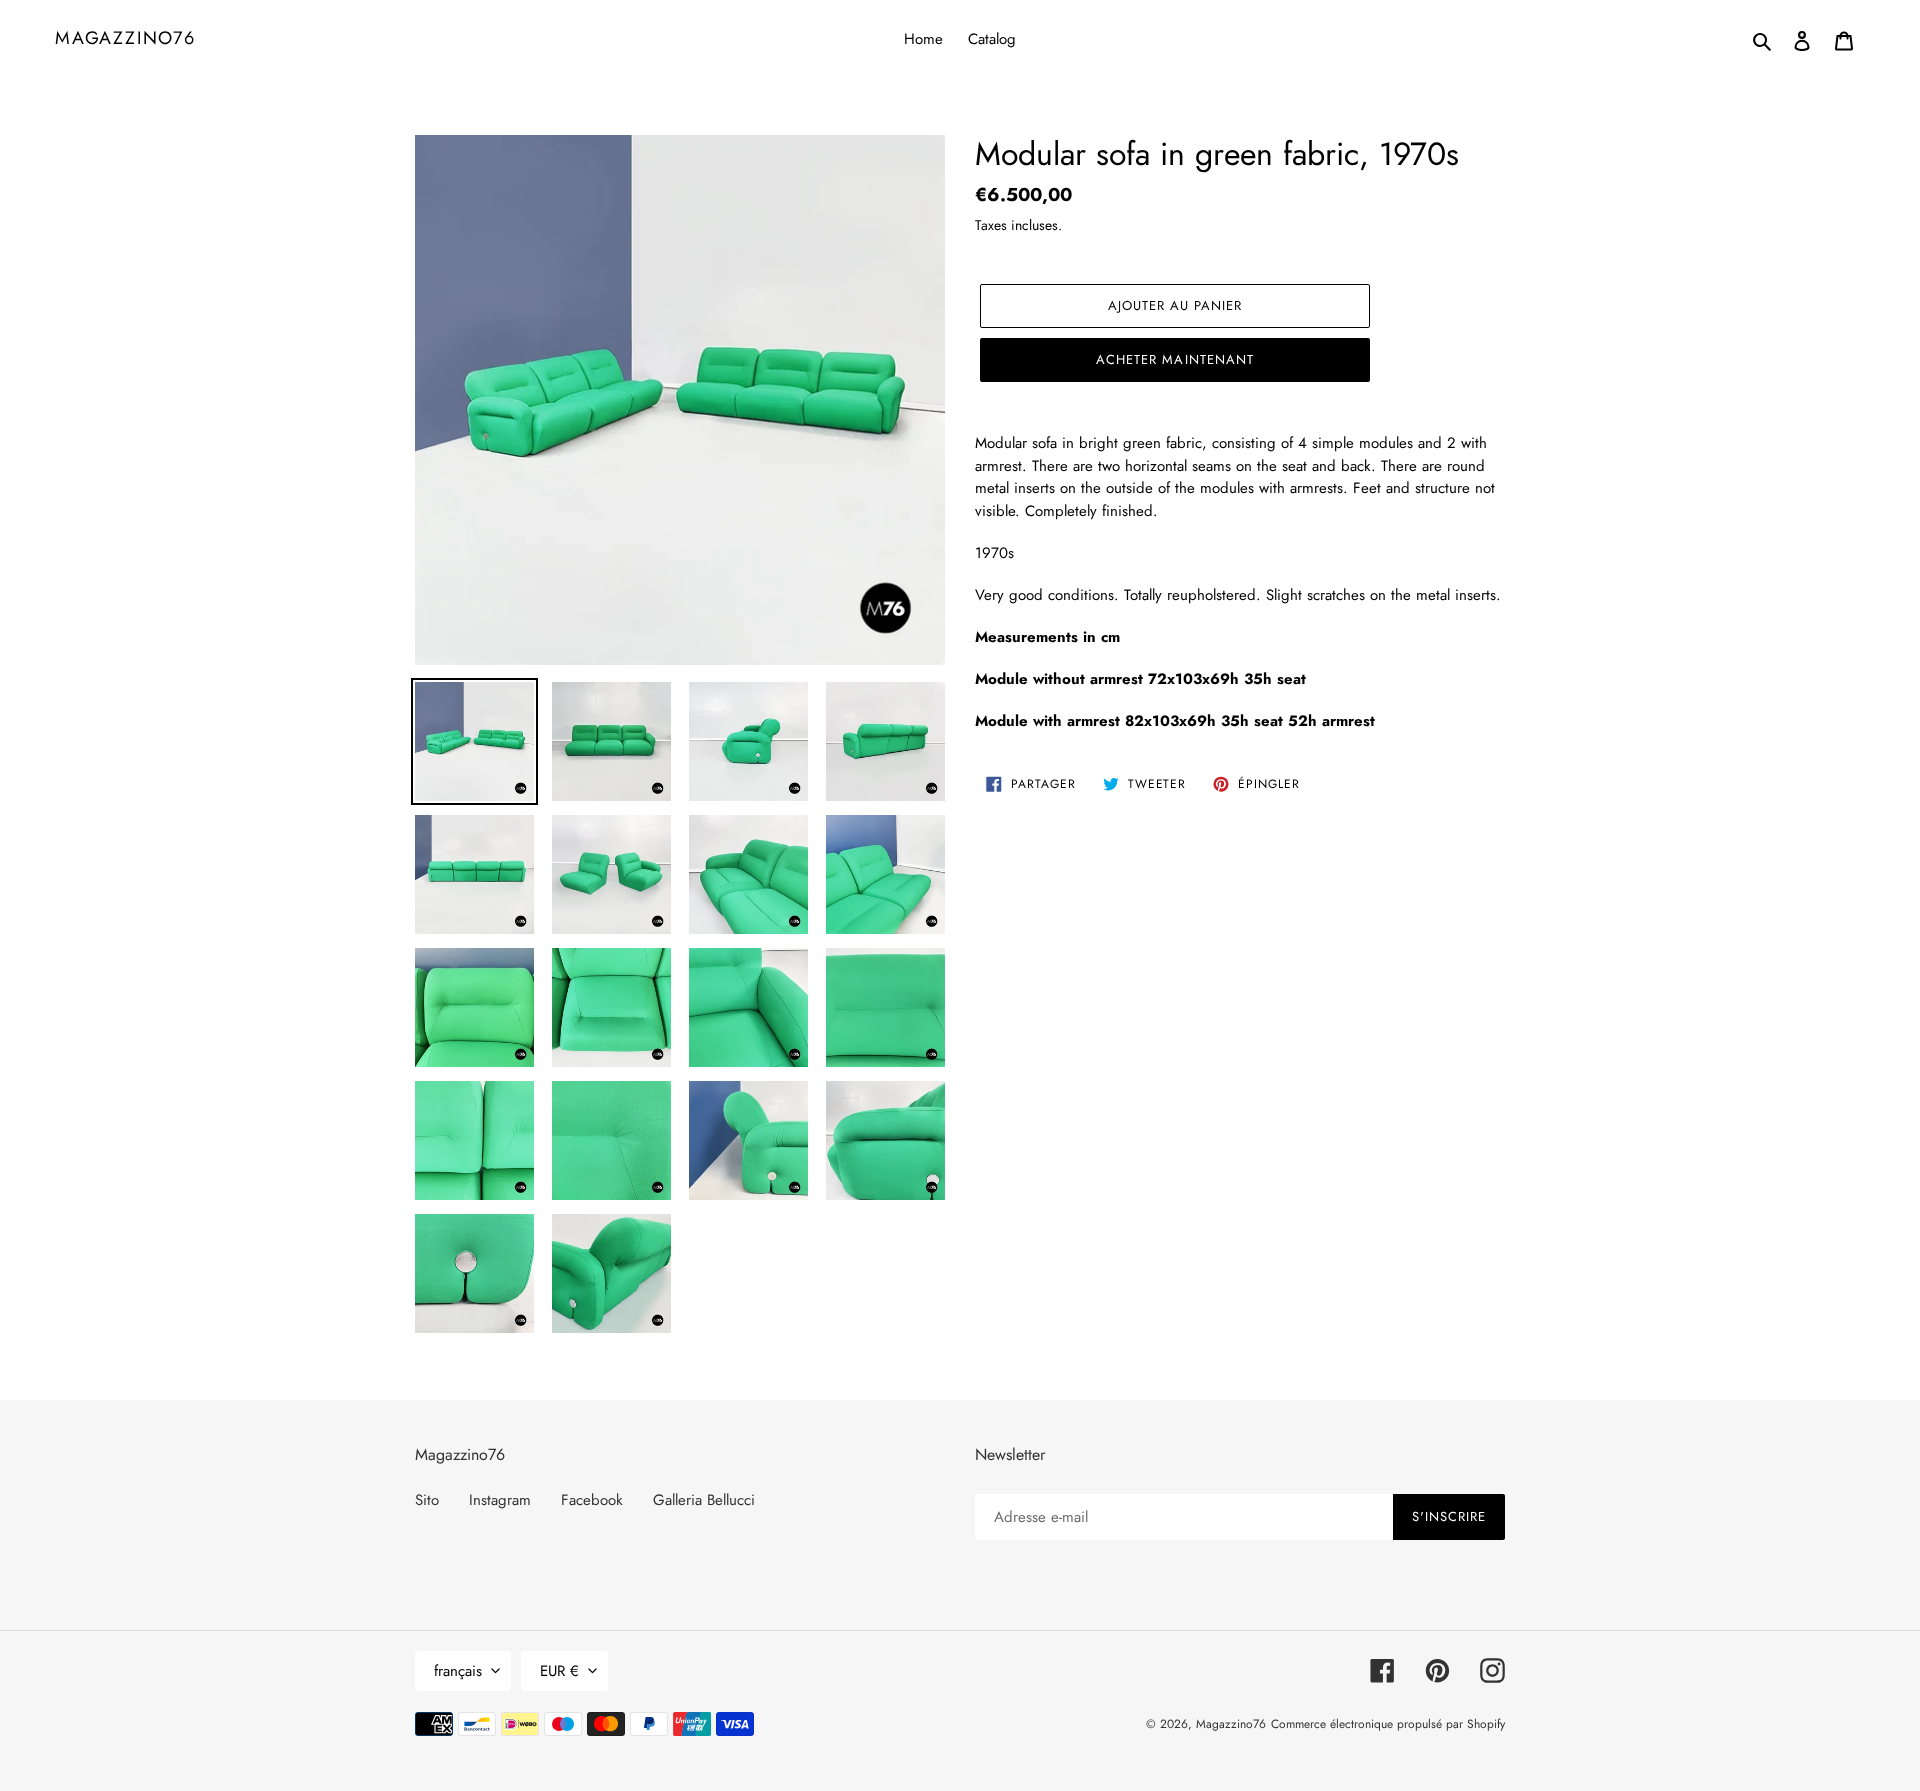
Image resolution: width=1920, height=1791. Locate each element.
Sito (427, 1500)
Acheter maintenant (1175, 359)
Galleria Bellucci (704, 1500)
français (458, 1671)
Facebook (592, 1500)
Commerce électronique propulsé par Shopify (1388, 1724)
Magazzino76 (125, 39)
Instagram (500, 1500)
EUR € (559, 1671)
